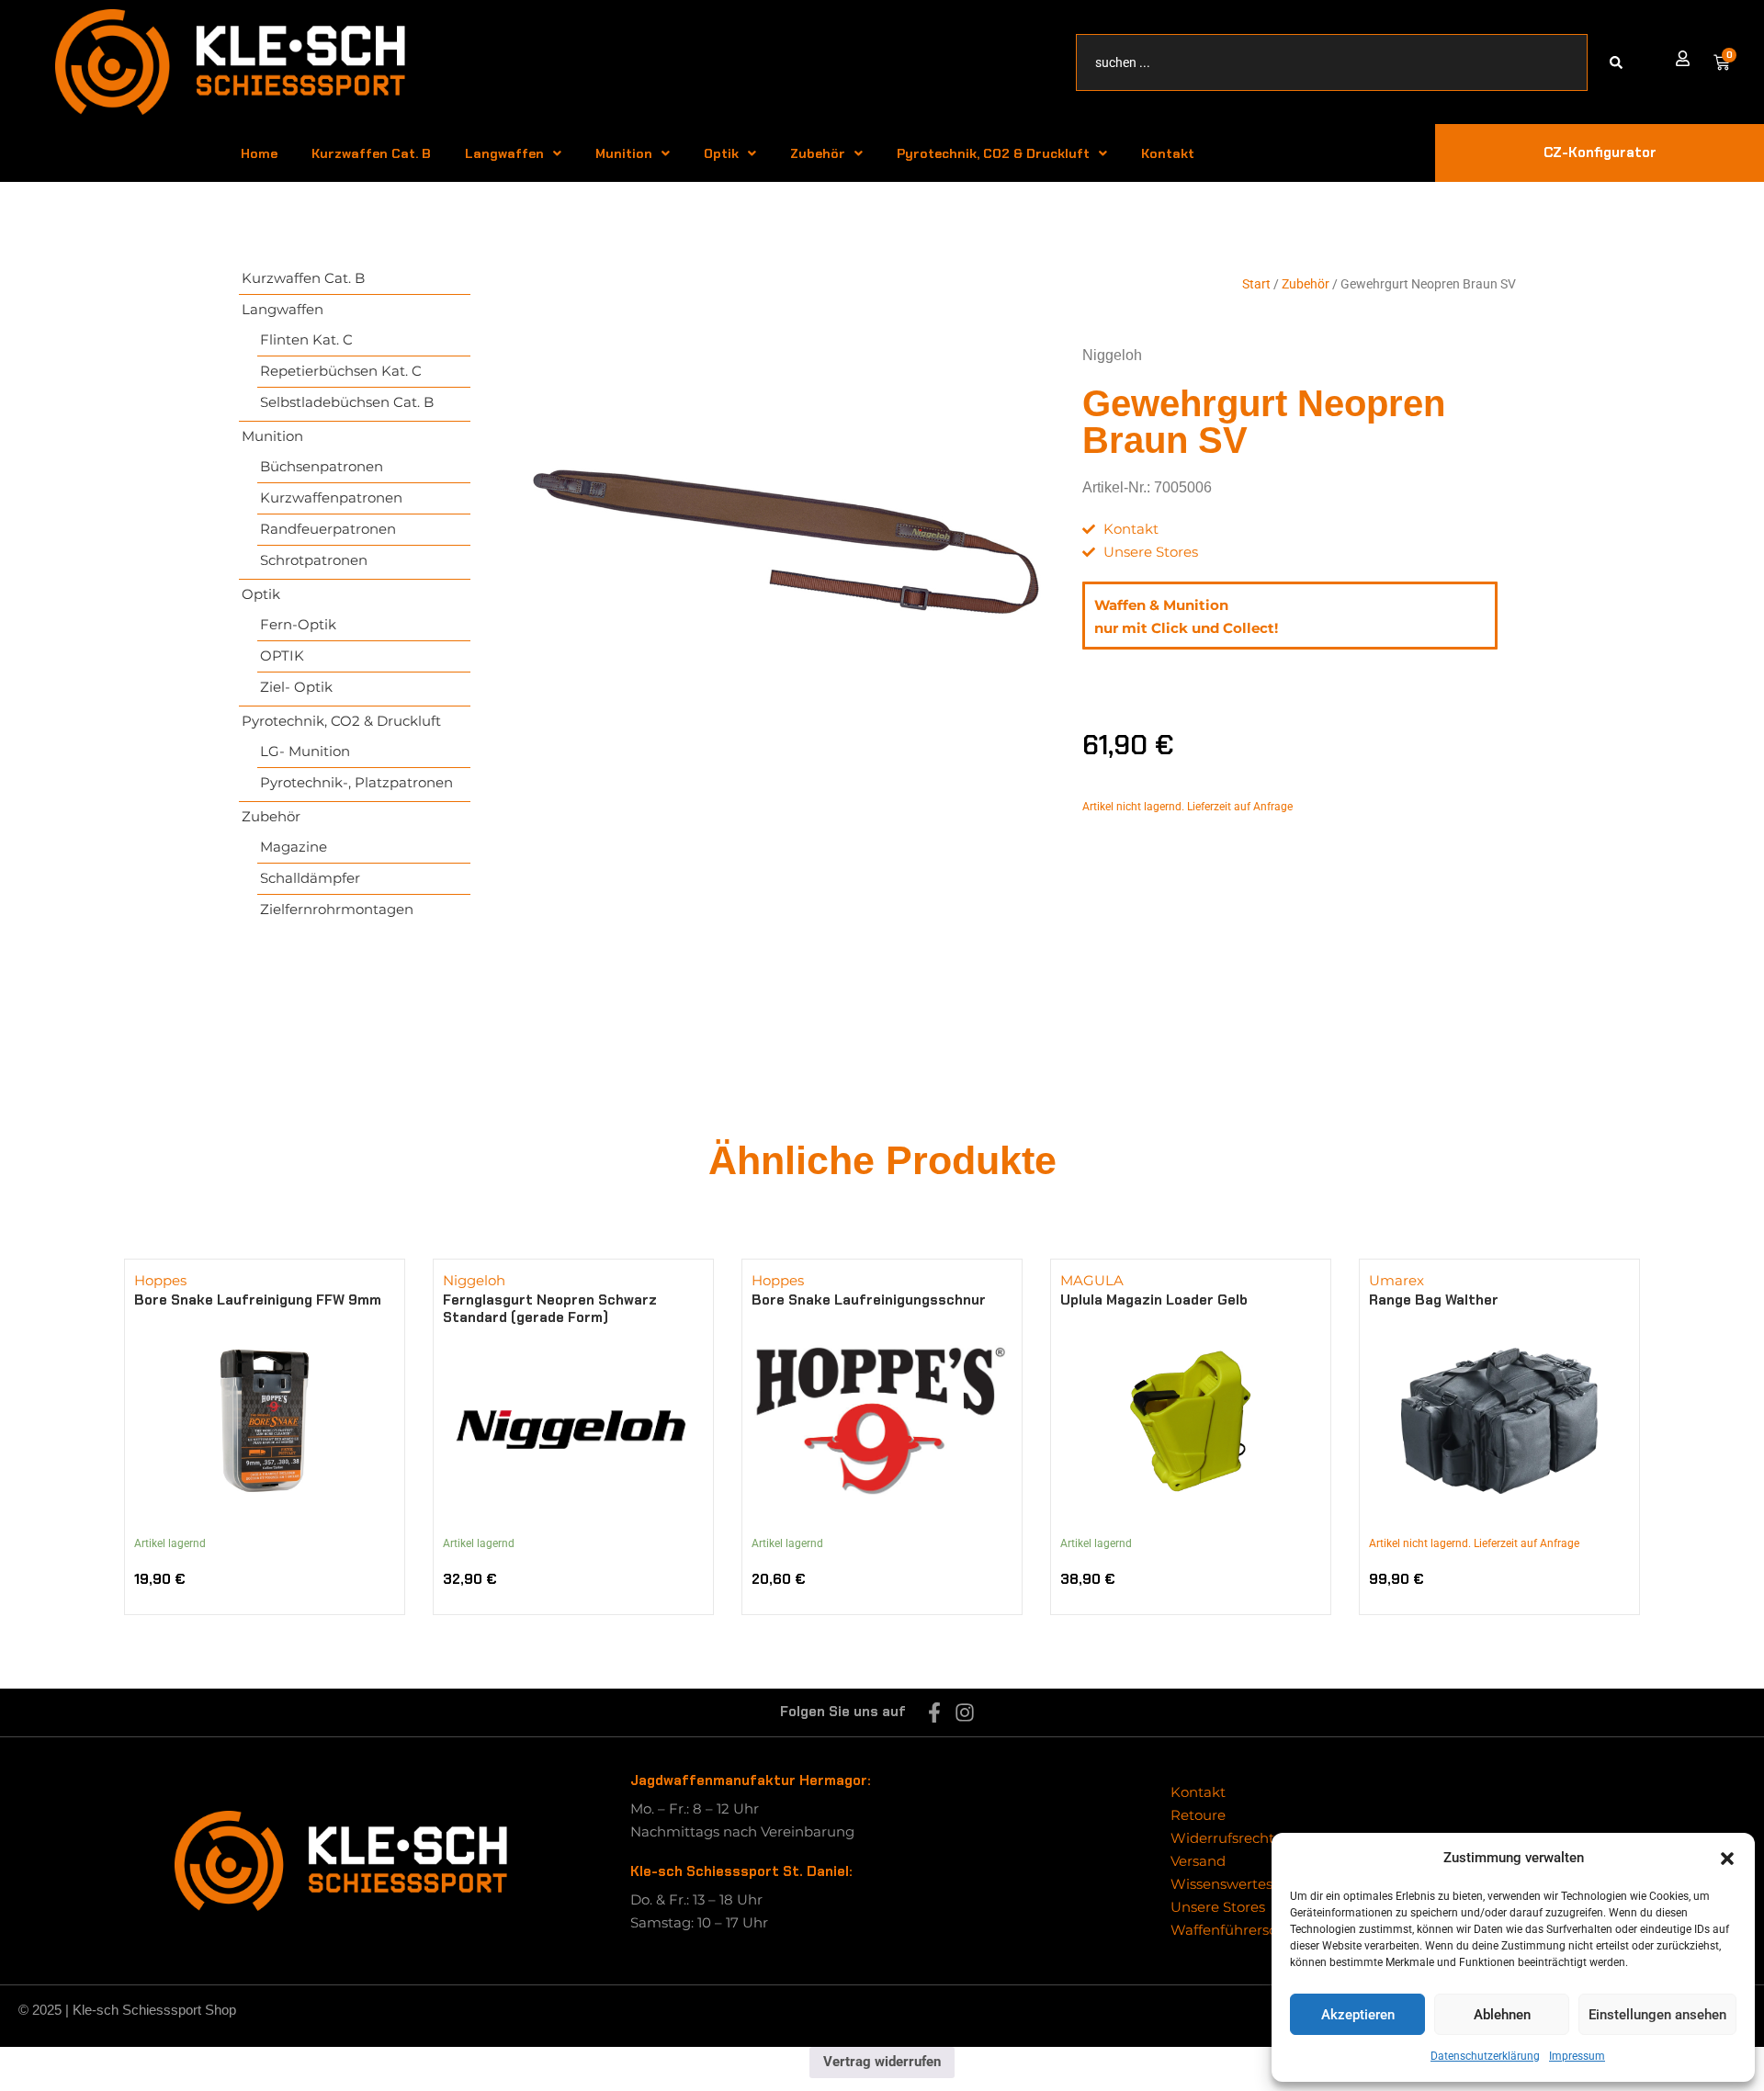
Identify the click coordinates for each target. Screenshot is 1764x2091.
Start (1256, 284)
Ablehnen (1502, 2015)
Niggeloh (1112, 355)
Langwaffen (504, 153)
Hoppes (160, 1280)
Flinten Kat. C (306, 339)
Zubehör (818, 153)
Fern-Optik (298, 624)
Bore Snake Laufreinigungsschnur (869, 1300)
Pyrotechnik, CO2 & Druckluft (993, 153)
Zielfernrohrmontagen (337, 909)
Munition (624, 153)
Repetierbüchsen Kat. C (341, 371)
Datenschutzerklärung (1485, 2056)
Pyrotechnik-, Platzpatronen (356, 782)
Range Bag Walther (1434, 1300)
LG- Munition (305, 751)
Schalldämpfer (310, 878)
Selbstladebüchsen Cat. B (347, 402)
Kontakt (1168, 153)
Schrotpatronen (314, 560)
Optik (721, 153)
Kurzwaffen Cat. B (371, 153)
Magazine (294, 847)
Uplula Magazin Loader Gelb (1154, 1300)
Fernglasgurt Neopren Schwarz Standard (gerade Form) (550, 1309)
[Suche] (1620, 62)
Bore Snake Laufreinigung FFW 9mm (258, 1300)
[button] (1727, 1859)
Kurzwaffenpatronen (331, 497)
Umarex (1396, 1280)
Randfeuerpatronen (328, 529)
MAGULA (1092, 1280)
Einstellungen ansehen (1657, 2015)
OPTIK (282, 656)
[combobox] (1332, 62)
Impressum (1577, 2056)
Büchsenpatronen (322, 466)
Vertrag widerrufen (882, 2062)
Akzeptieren (1358, 2015)
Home (259, 153)
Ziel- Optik (296, 687)
